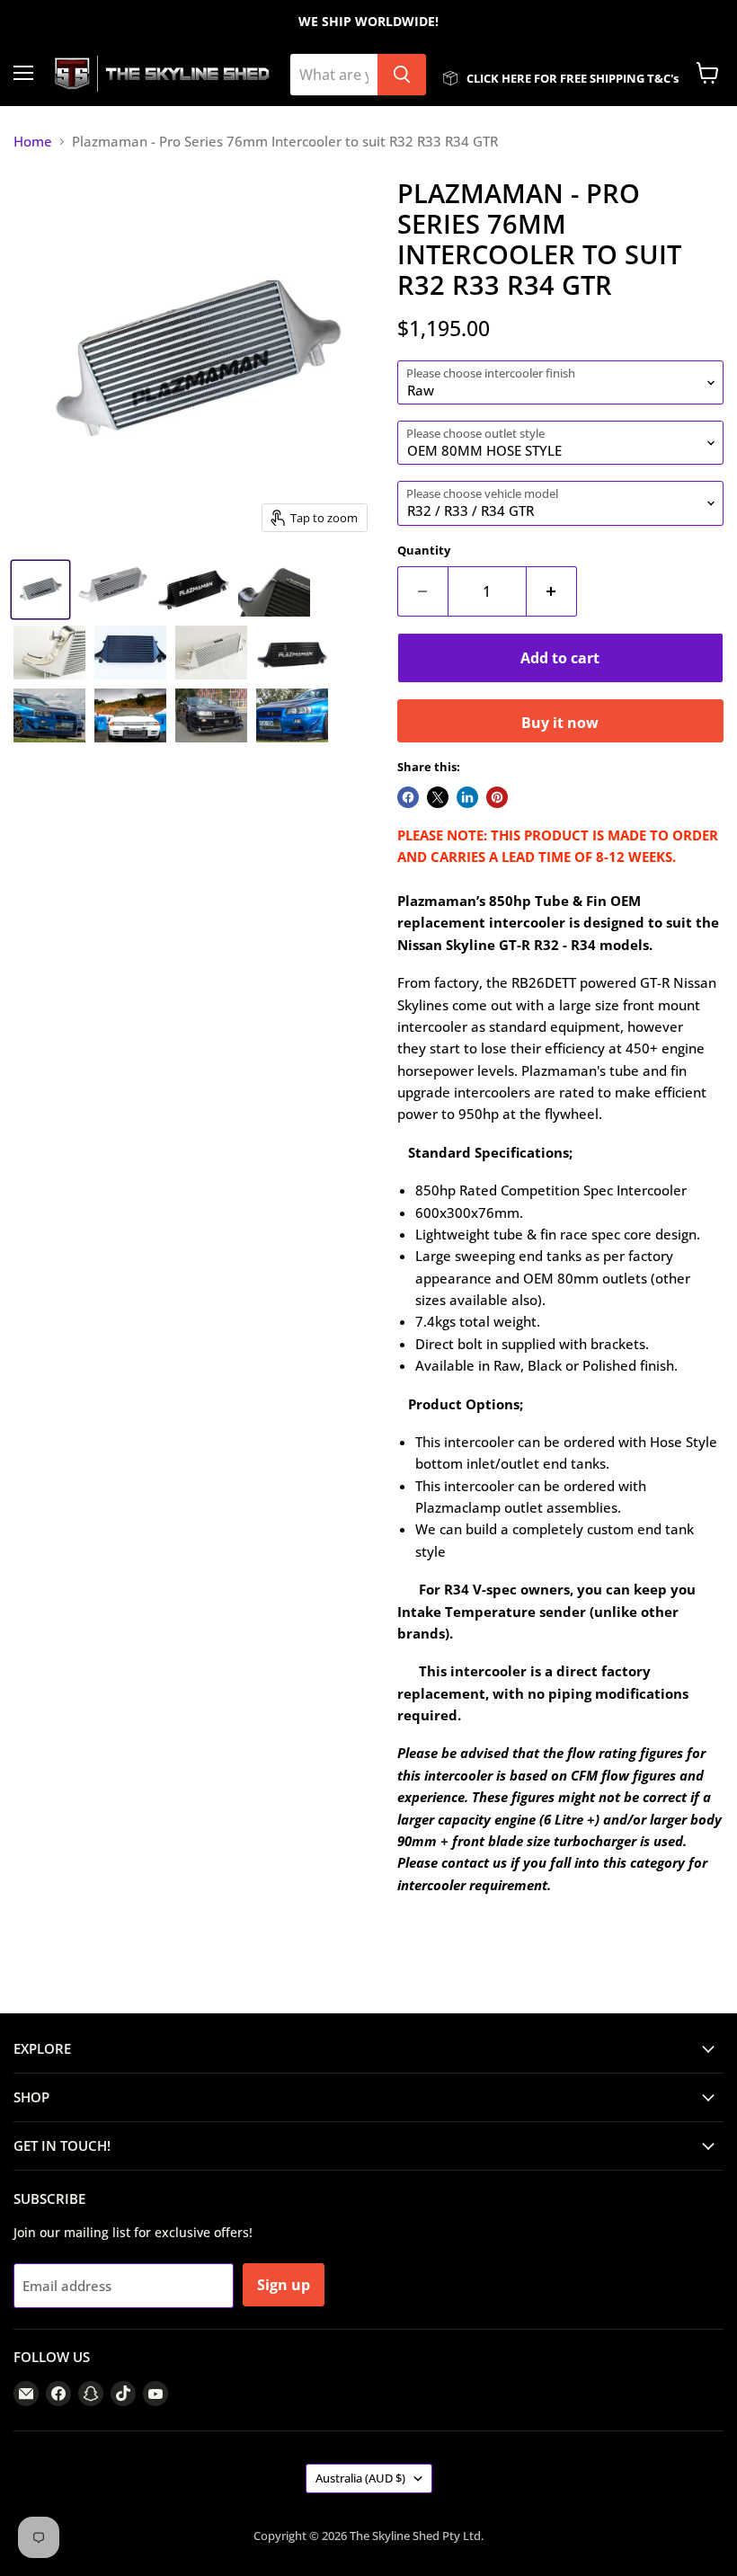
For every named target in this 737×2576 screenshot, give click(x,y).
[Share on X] (438, 797)
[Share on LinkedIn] (467, 797)
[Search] (402, 75)
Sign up (284, 2285)
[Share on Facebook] (408, 797)
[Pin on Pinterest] (497, 797)
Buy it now (560, 723)
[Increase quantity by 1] (552, 591)
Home (33, 142)
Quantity (424, 551)
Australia (360, 2478)
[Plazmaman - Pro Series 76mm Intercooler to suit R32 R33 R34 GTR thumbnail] (40, 590)
